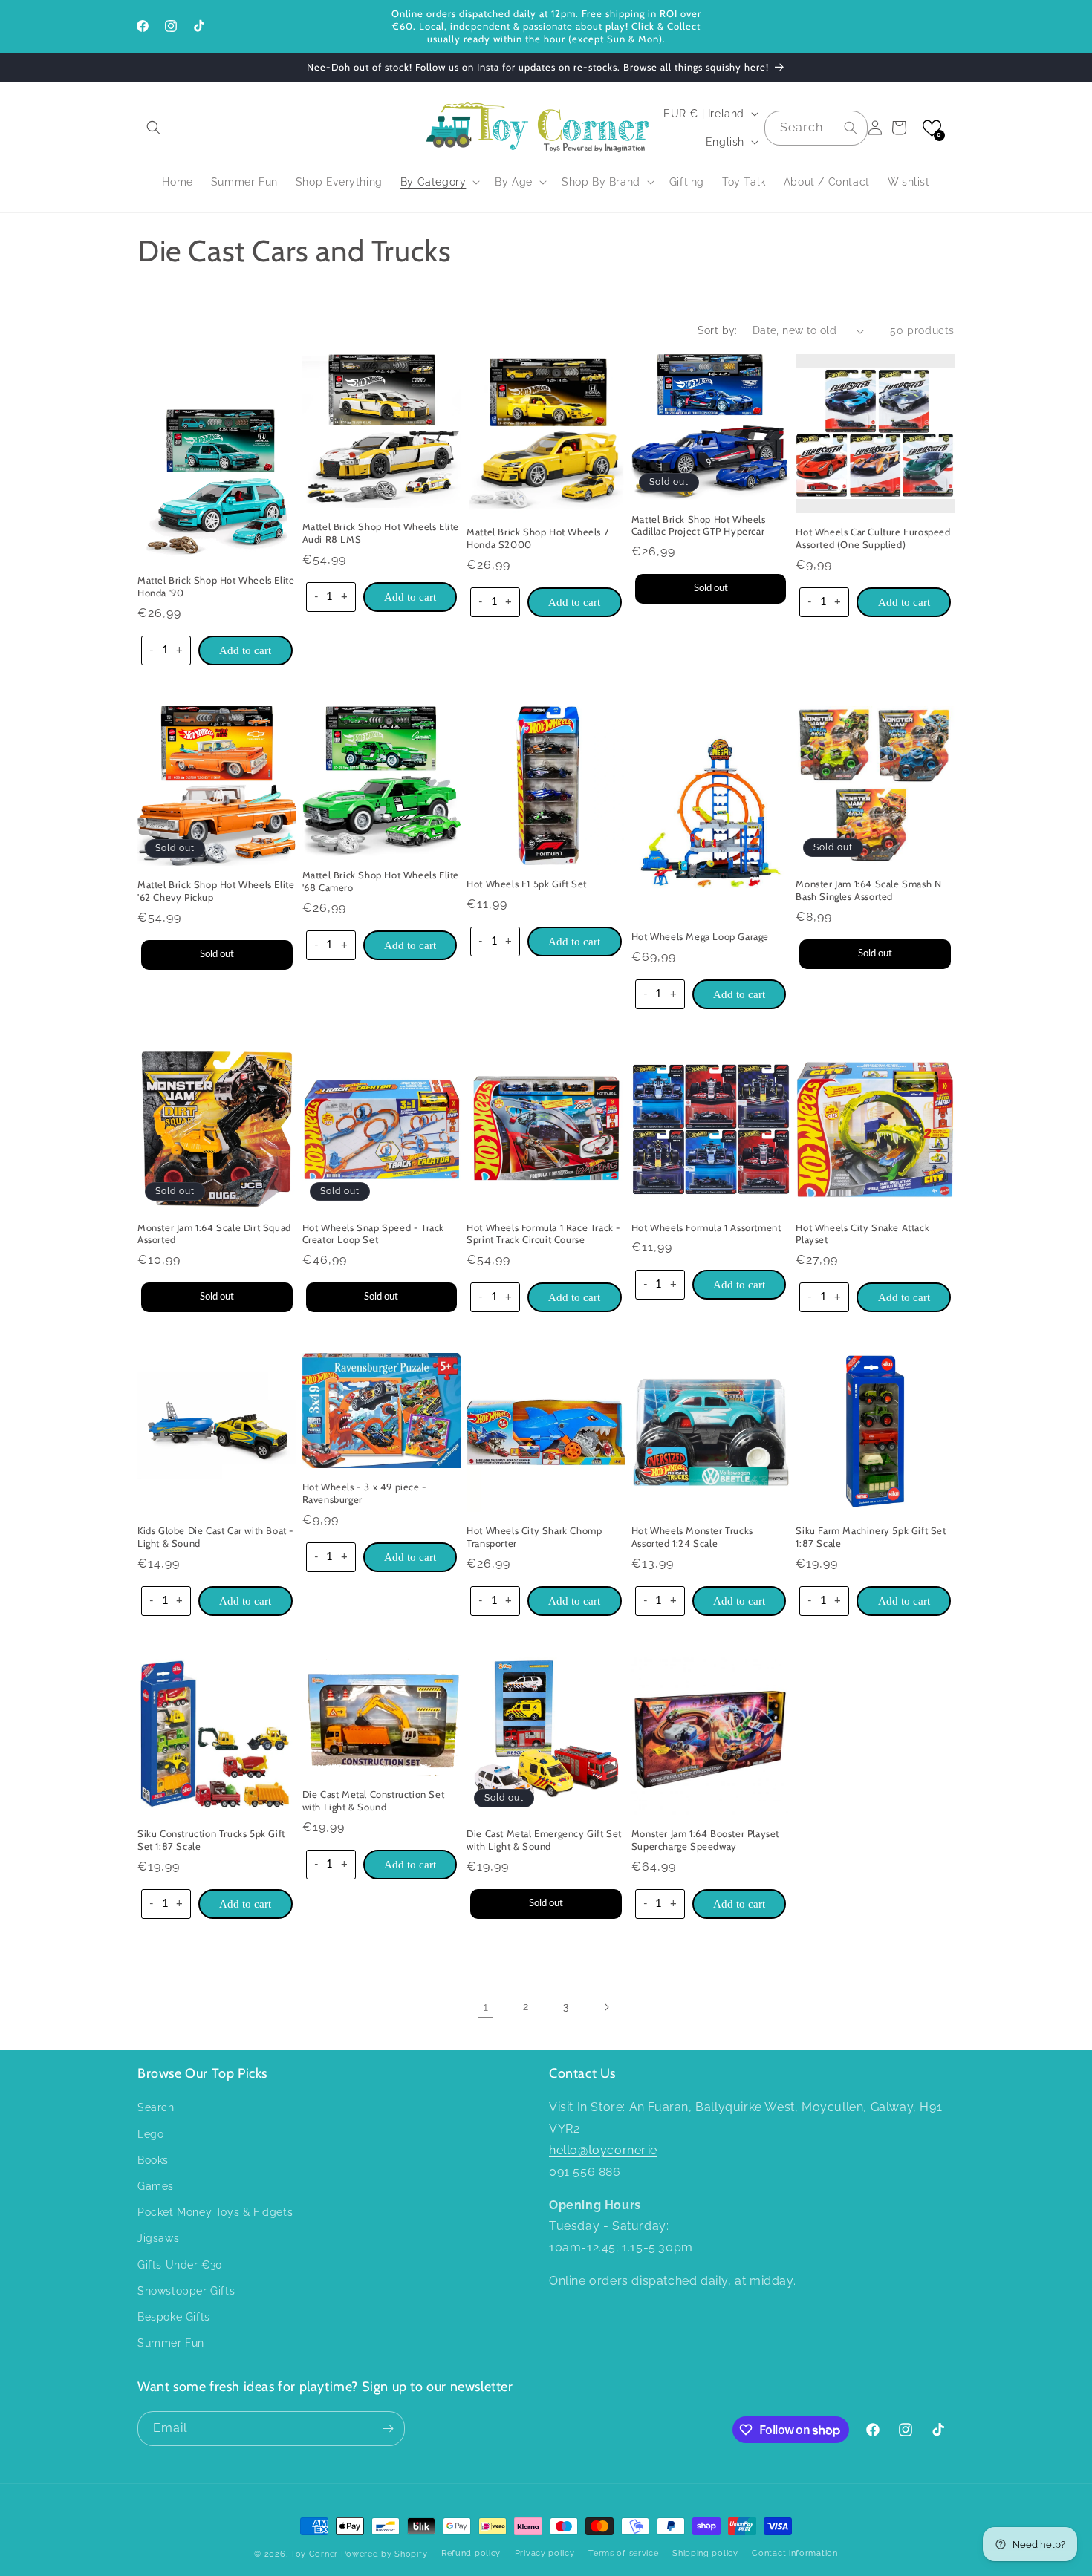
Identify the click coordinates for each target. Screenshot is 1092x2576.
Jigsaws (158, 2238)
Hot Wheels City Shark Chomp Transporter (534, 1537)
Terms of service (623, 2553)
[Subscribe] (388, 2429)
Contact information (794, 2553)
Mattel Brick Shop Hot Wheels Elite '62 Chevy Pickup (216, 891)
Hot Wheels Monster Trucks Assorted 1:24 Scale (692, 1537)
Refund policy (471, 2553)
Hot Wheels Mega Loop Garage (700, 936)
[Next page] (606, 2007)
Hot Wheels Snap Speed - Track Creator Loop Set (373, 1234)
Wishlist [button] (909, 182)
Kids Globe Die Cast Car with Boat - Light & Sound (216, 1537)
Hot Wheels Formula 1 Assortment (706, 1227)
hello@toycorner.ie (603, 2150)
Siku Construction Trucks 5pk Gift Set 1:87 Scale (211, 1840)
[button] (154, 128)
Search (156, 2107)
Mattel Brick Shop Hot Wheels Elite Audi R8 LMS (381, 533)
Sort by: (718, 330)
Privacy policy (545, 2553)
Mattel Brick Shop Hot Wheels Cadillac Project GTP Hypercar (699, 525)
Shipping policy (705, 2553)
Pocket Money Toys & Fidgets (215, 2212)
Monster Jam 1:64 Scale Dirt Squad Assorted (214, 1234)
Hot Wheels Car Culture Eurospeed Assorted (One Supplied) (873, 538)
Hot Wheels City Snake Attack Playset (862, 1234)
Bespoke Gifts (174, 2317)
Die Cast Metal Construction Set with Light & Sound (374, 1800)
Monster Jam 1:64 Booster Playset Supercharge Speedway (705, 1840)
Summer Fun (171, 2343)
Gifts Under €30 (180, 2265)
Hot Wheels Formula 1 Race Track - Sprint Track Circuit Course (544, 1234)
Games (156, 2186)
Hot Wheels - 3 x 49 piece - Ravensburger (365, 1493)
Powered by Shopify (384, 2554)
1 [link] (486, 2007)
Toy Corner (314, 2554)
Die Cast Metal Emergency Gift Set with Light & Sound (544, 1840)
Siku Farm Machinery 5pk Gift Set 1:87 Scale (871, 1537)
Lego (150, 2134)
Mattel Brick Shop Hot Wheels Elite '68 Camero (381, 881)
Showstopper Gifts (186, 2291)
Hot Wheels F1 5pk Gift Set (527, 884)
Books (153, 2160)
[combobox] (816, 128)
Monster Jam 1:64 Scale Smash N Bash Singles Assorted (868, 890)
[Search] (851, 128)
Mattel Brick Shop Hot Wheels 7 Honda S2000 (538, 538)
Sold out (711, 588)
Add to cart (245, 650)
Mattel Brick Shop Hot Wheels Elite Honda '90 (216, 586)
